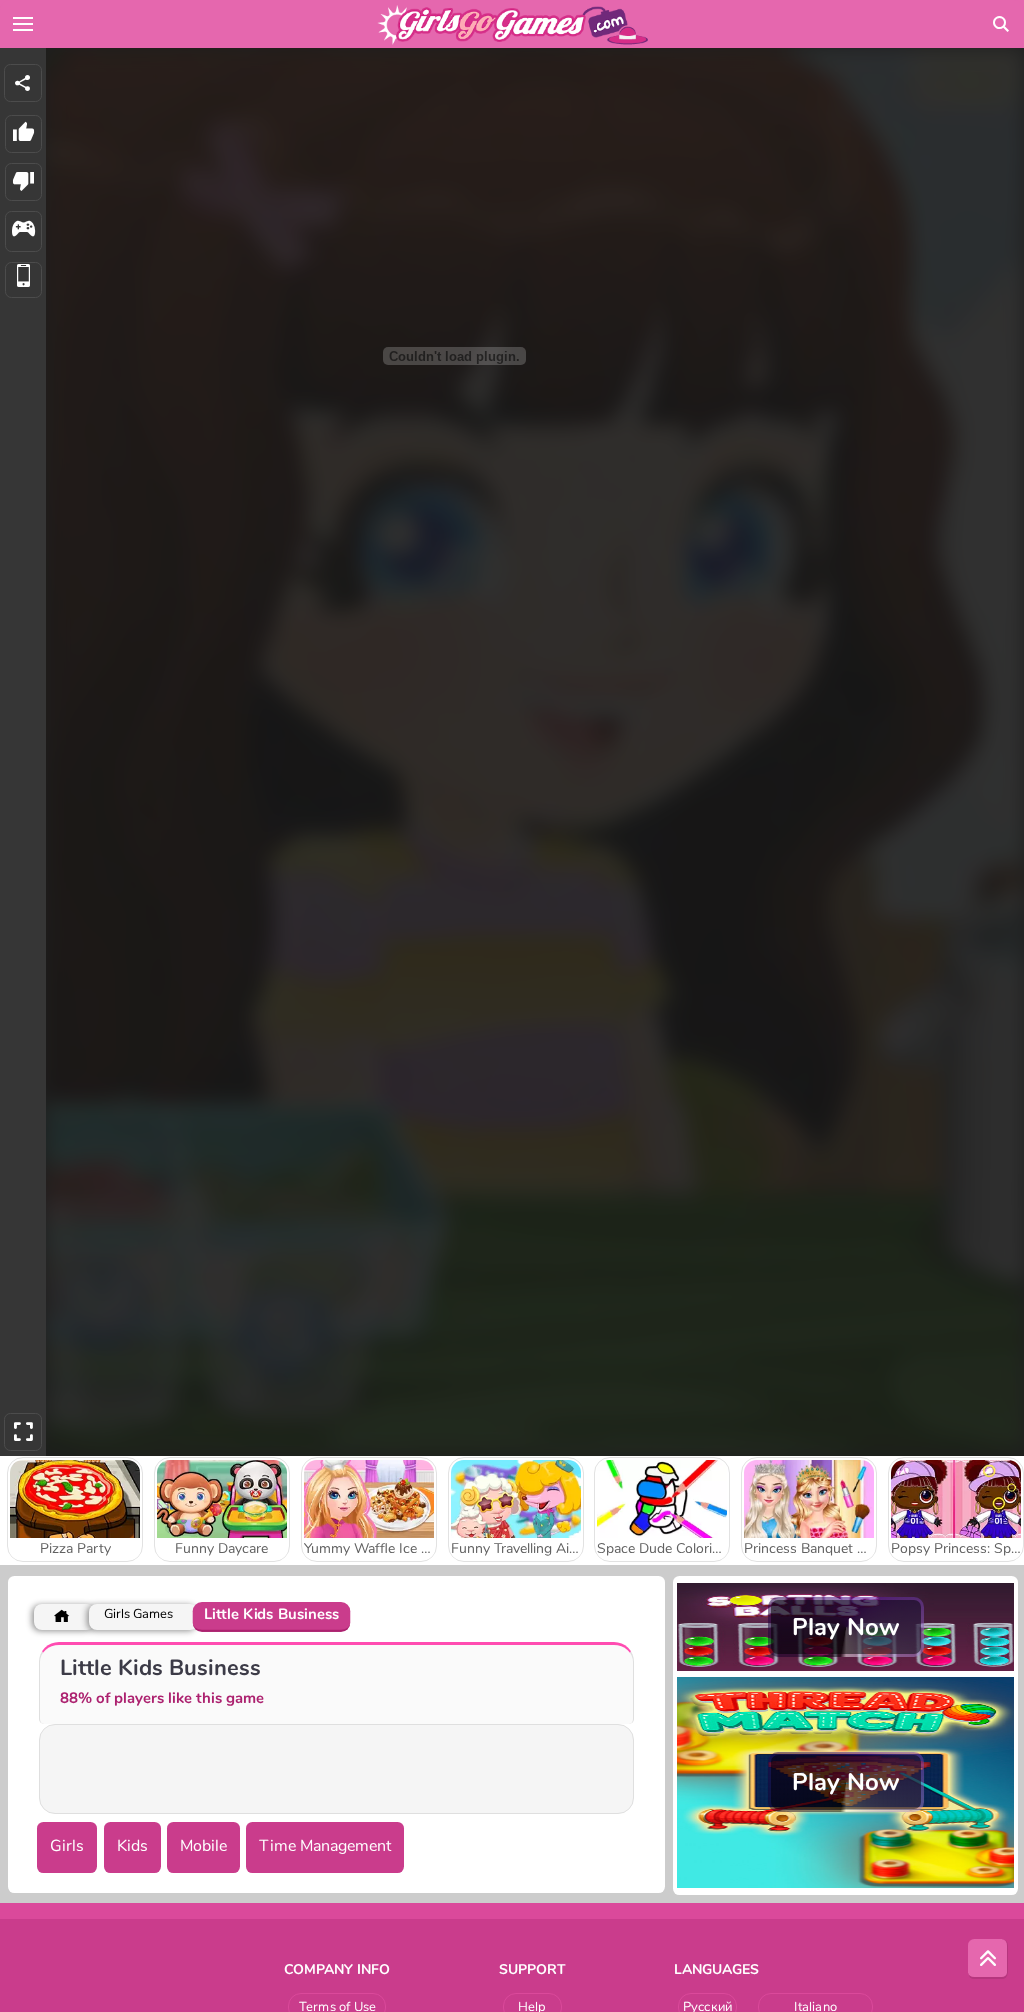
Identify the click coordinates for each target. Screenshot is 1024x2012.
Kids (132, 1846)
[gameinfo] (23, 231)
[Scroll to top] (988, 1959)
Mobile (203, 1846)
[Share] (23, 83)
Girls (67, 1846)
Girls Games (138, 1614)
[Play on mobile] (23, 280)
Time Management (325, 1846)
